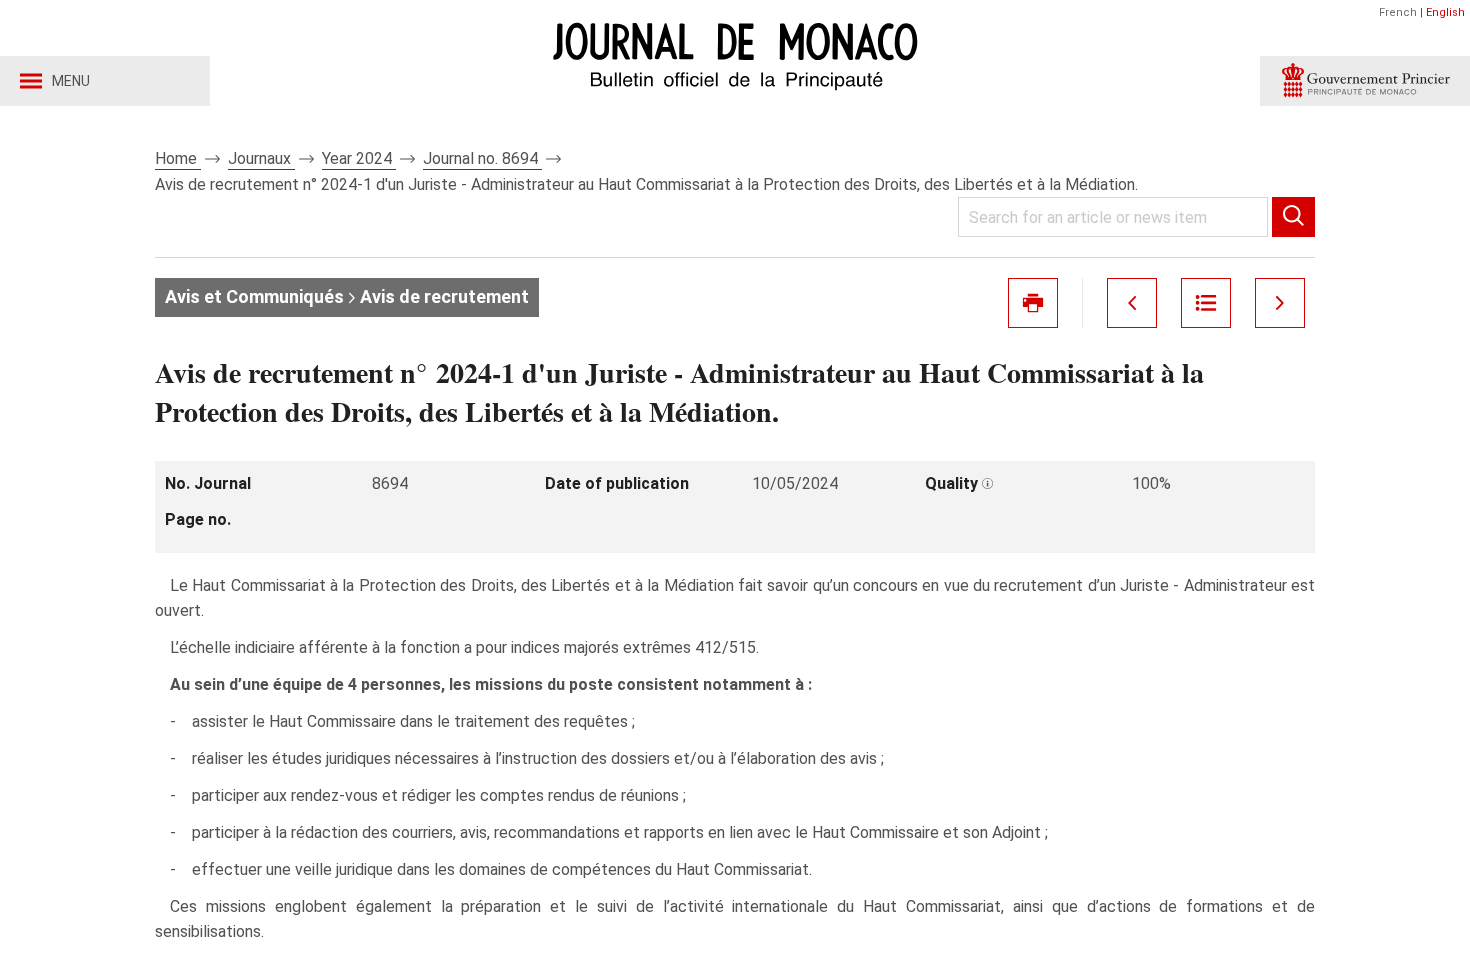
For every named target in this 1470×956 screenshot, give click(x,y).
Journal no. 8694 (482, 158)
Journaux (261, 158)
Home (178, 158)
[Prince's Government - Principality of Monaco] (1365, 81)
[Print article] (1033, 303)
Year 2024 (359, 158)
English (1445, 12)
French (1398, 12)
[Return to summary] (1206, 303)
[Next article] (1280, 303)
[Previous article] (1132, 303)
